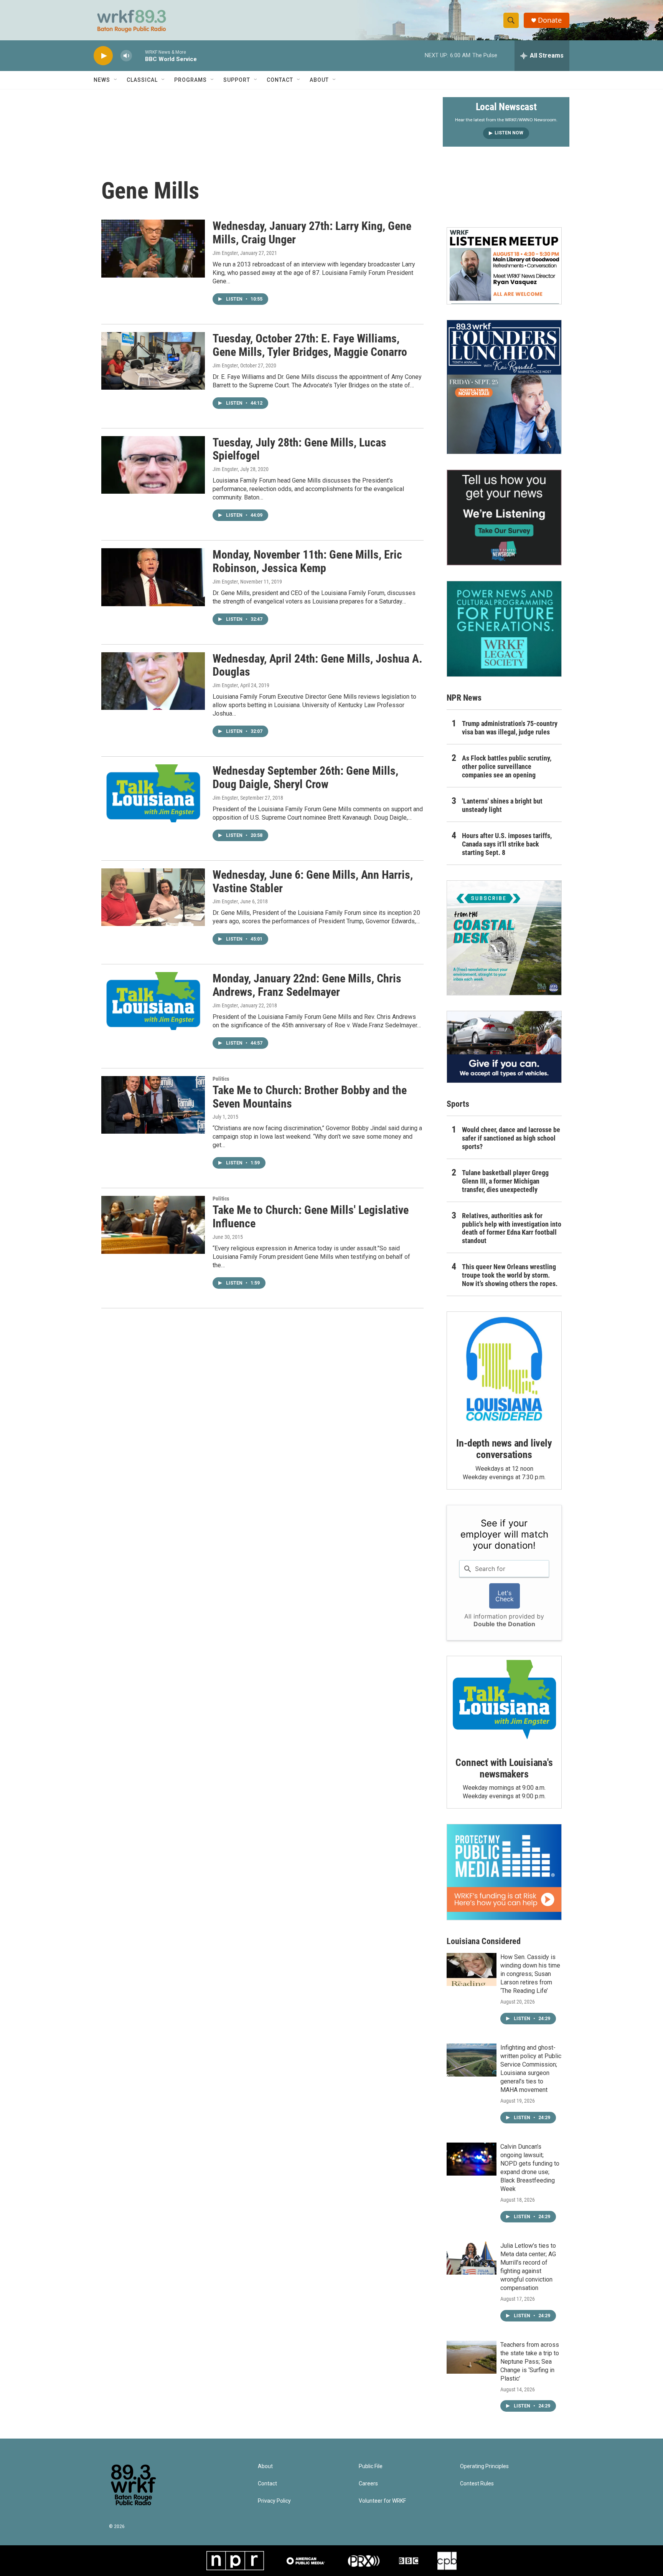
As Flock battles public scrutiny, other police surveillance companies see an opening (507, 766)
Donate (550, 20)
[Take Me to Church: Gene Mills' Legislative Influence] (153, 1225)
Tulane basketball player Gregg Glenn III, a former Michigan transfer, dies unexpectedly (505, 1181)
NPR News (464, 698)
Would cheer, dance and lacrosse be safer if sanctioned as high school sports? (511, 1138)
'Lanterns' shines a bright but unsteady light (502, 805)
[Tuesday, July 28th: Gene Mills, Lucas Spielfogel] (153, 465)
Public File (371, 2466)
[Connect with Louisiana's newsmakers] (504, 1701)
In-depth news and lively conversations (504, 1449)
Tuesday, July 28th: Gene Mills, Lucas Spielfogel (299, 449)
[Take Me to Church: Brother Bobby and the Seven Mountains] (153, 1105)
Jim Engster (225, 253)
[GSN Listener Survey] (504, 518)
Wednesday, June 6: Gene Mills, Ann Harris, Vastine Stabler (313, 881)
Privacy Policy (274, 2501)
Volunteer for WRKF (382, 2501)
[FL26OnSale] (504, 387)
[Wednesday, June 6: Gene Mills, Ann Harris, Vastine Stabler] (153, 897)
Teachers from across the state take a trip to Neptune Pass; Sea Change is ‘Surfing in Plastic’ (530, 2362)
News (102, 80)
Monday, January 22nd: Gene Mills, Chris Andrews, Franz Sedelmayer (307, 985)
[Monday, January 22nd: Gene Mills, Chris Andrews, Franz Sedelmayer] (153, 1001)
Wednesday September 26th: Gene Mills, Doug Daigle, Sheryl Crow (305, 777)
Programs (190, 80)
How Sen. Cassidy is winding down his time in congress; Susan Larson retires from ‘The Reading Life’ (530, 1974)
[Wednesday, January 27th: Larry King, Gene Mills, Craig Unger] (153, 248)
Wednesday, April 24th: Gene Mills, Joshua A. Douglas (317, 665)
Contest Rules (477, 2484)
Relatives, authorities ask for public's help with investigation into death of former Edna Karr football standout (512, 1228)
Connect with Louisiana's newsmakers (504, 1768)
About (319, 80)
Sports (458, 1104)
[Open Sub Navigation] (116, 80)
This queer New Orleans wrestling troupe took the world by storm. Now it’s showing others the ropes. (510, 1275)
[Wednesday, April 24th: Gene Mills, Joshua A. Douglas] (153, 681)
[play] (103, 56)
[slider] (139, 55)
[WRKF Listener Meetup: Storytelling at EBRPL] (504, 266)
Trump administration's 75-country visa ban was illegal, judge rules (510, 728)
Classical (142, 80)
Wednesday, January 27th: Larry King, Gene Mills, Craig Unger (312, 233)
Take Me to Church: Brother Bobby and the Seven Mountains (310, 1097)
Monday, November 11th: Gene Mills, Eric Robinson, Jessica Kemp (307, 561)
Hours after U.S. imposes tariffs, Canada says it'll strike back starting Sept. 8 (507, 844)
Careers (368, 2484)
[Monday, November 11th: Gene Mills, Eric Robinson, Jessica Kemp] (153, 577)
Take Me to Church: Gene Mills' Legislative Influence (311, 1217)
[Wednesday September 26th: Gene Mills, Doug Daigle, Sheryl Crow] (153, 793)
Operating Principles (484, 2466)
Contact (280, 80)
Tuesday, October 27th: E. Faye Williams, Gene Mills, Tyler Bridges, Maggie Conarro (310, 345)
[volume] (126, 56)
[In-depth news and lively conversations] (504, 1369)
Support (237, 80)
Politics (221, 1079)
